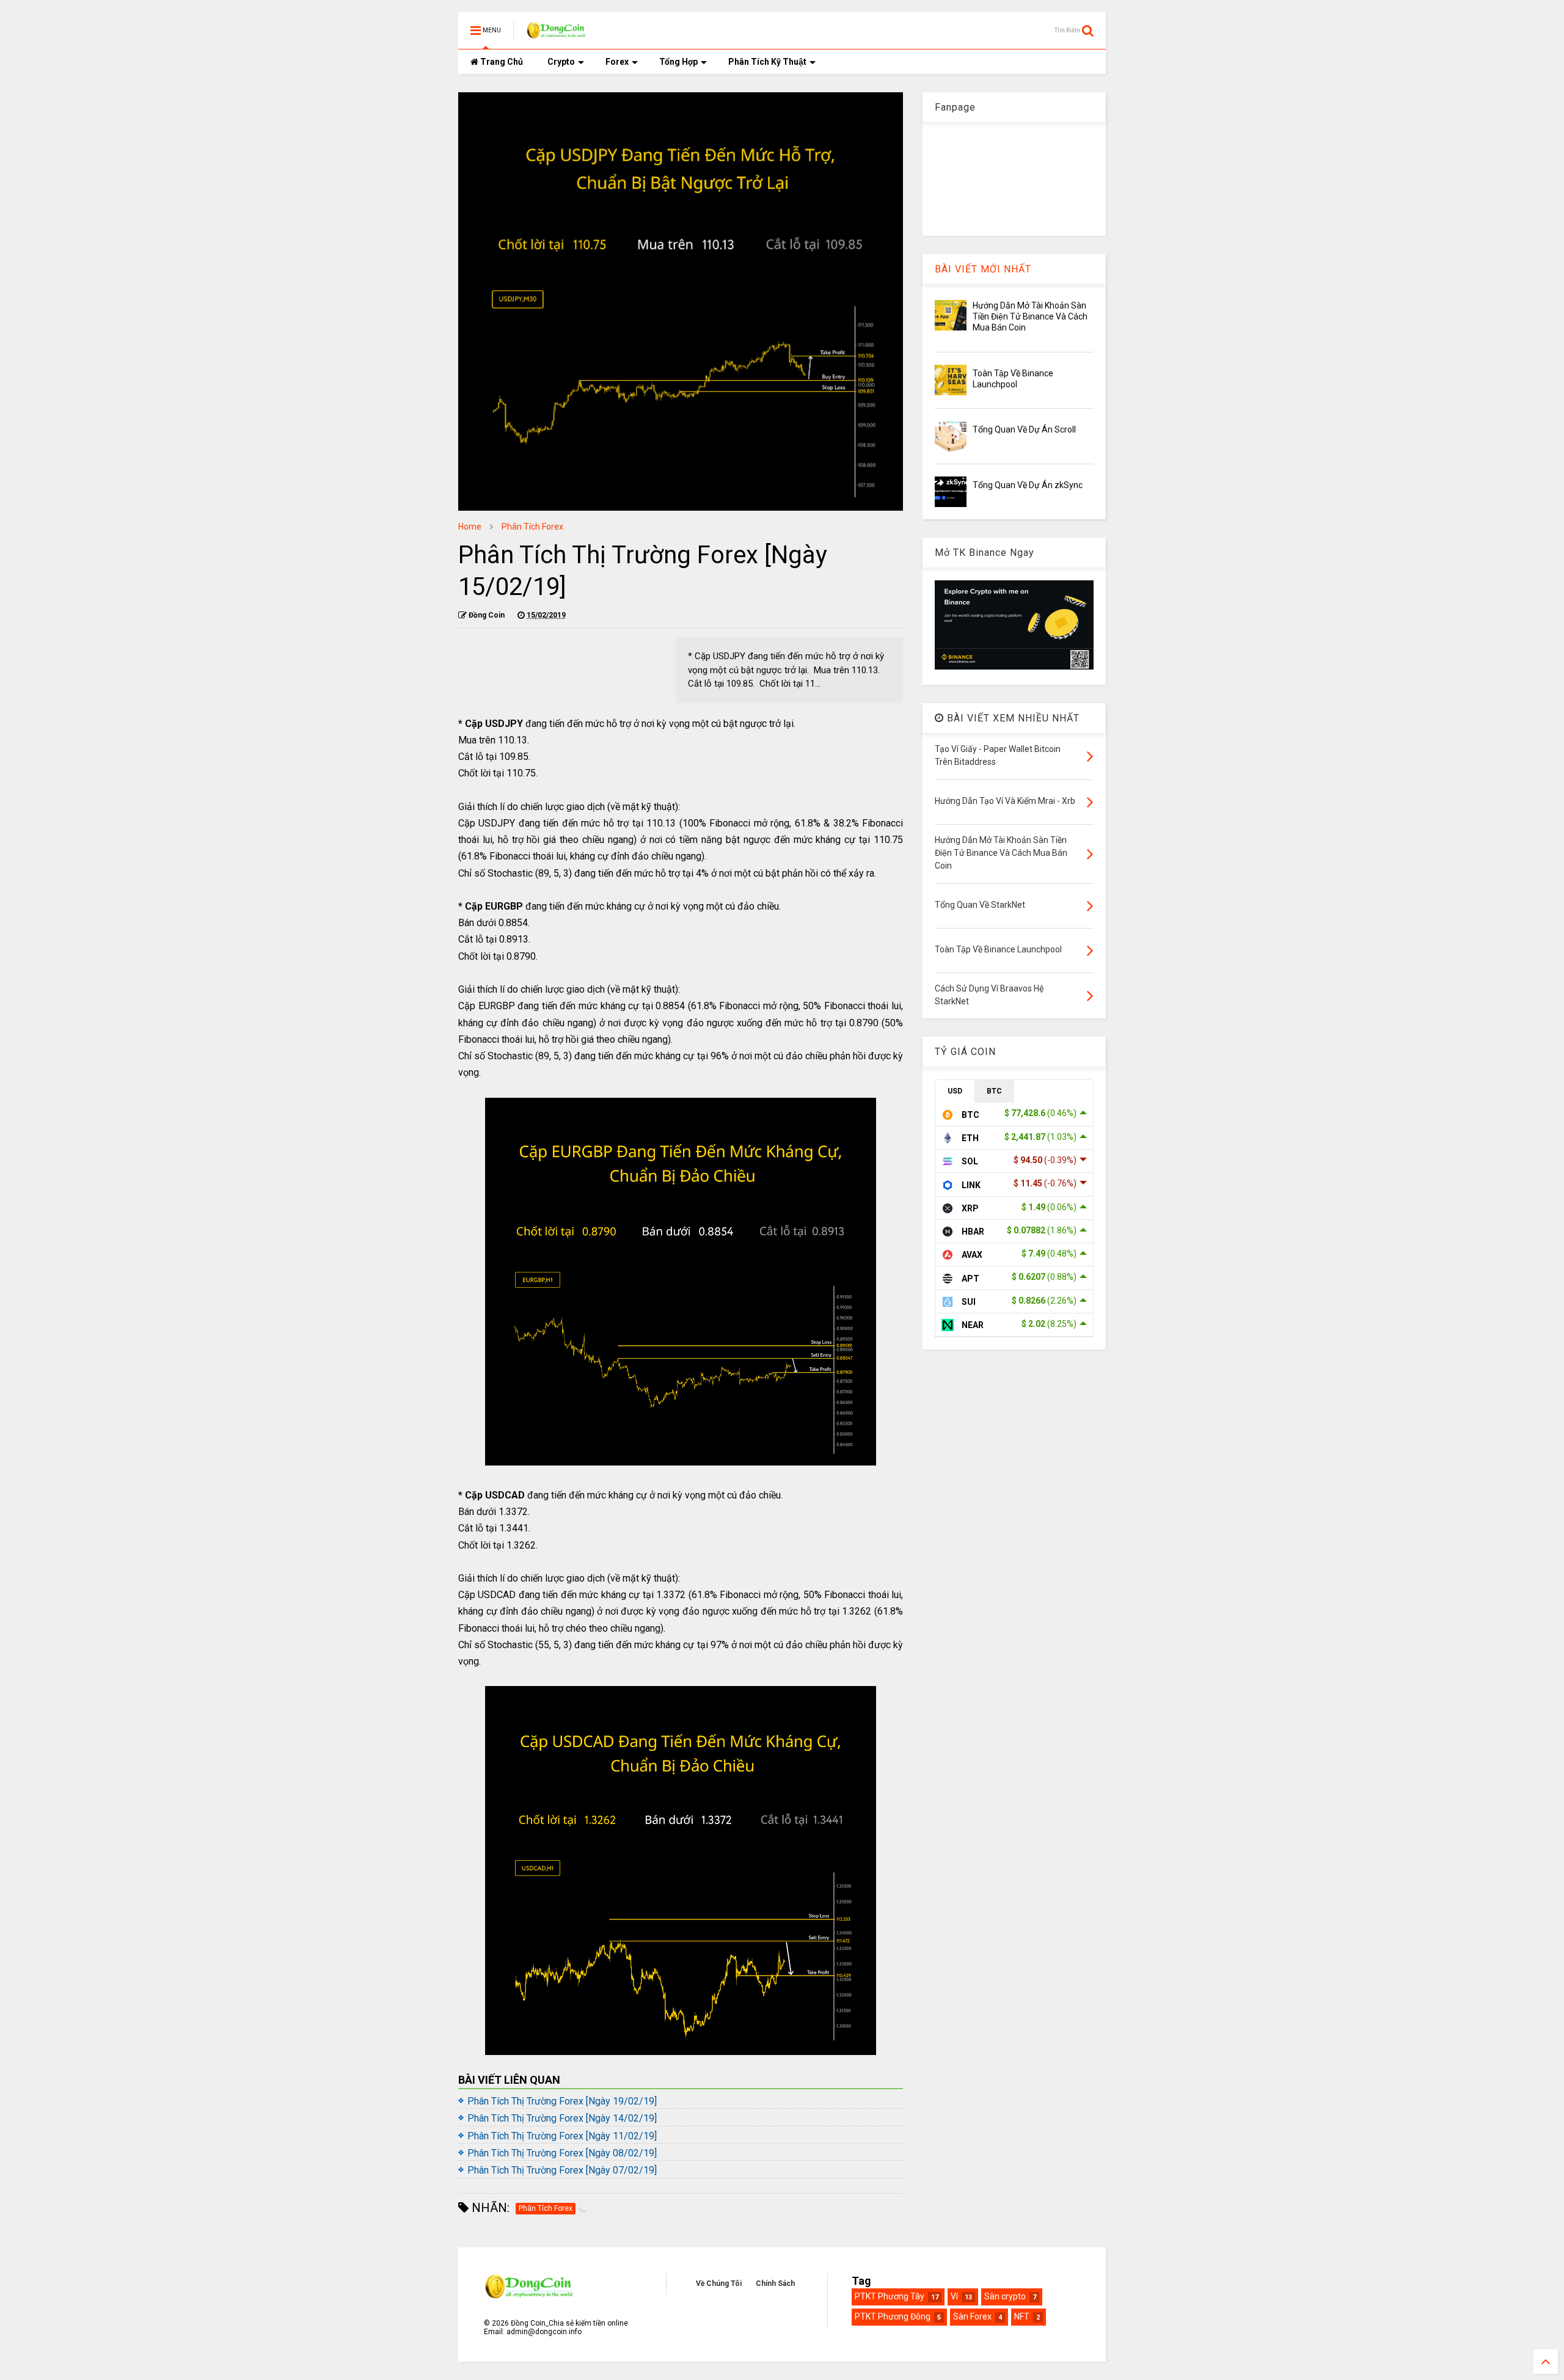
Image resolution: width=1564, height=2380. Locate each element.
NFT (1022, 2316)
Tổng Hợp (678, 62)
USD (955, 1091)
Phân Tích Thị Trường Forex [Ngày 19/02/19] (562, 2101)
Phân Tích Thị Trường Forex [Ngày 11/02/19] (562, 2136)
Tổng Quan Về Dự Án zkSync (1028, 485)
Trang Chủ (501, 62)
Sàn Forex (972, 2316)
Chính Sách (775, 2283)
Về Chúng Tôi (719, 2283)
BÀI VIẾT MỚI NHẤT (983, 269)
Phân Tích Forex (532, 527)
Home (470, 527)
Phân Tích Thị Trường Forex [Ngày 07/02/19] (562, 2170)
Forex (617, 62)
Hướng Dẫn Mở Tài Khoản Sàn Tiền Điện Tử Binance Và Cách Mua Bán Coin (1030, 316)
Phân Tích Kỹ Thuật (767, 62)
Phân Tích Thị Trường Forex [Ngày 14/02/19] (562, 2118)
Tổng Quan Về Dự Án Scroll (1024, 429)
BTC (994, 1091)
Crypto (561, 62)
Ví (954, 2296)
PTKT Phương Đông (893, 2316)
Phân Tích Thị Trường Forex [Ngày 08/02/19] (562, 2153)
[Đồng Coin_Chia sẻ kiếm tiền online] (557, 34)
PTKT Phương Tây (890, 2296)
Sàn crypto (1005, 2296)
